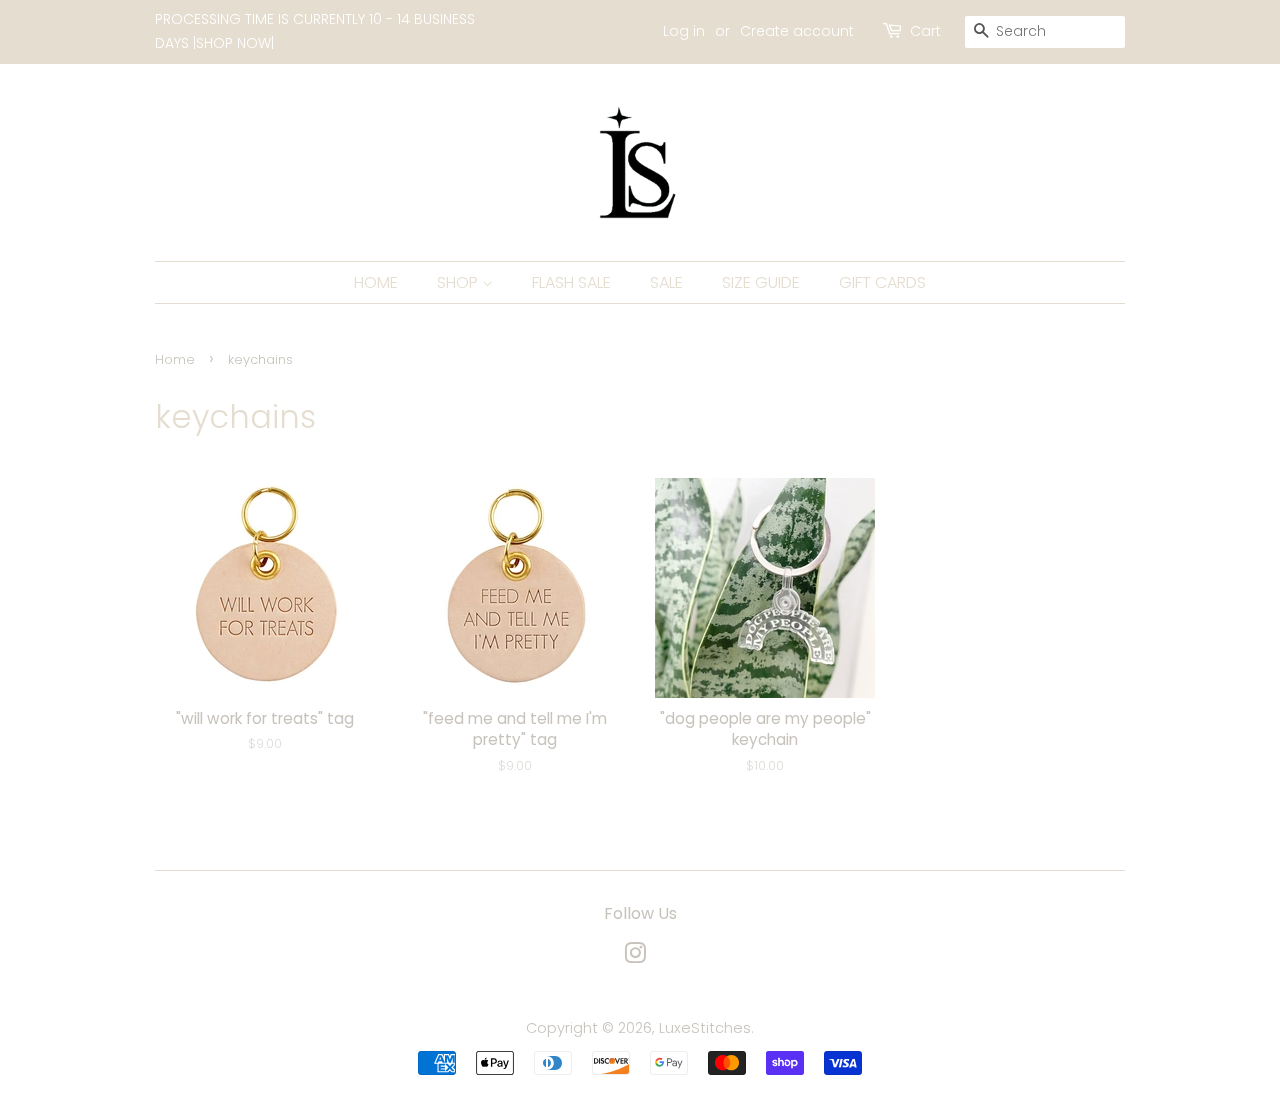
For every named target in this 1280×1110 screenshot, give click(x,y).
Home (175, 359)
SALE (666, 282)
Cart (925, 31)
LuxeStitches (705, 1028)
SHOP (459, 282)
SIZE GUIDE (761, 282)
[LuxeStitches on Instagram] (635, 957)
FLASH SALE (571, 282)
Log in (684, 31)
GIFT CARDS (882, 282)
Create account (797, 31)
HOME (376, 282)
